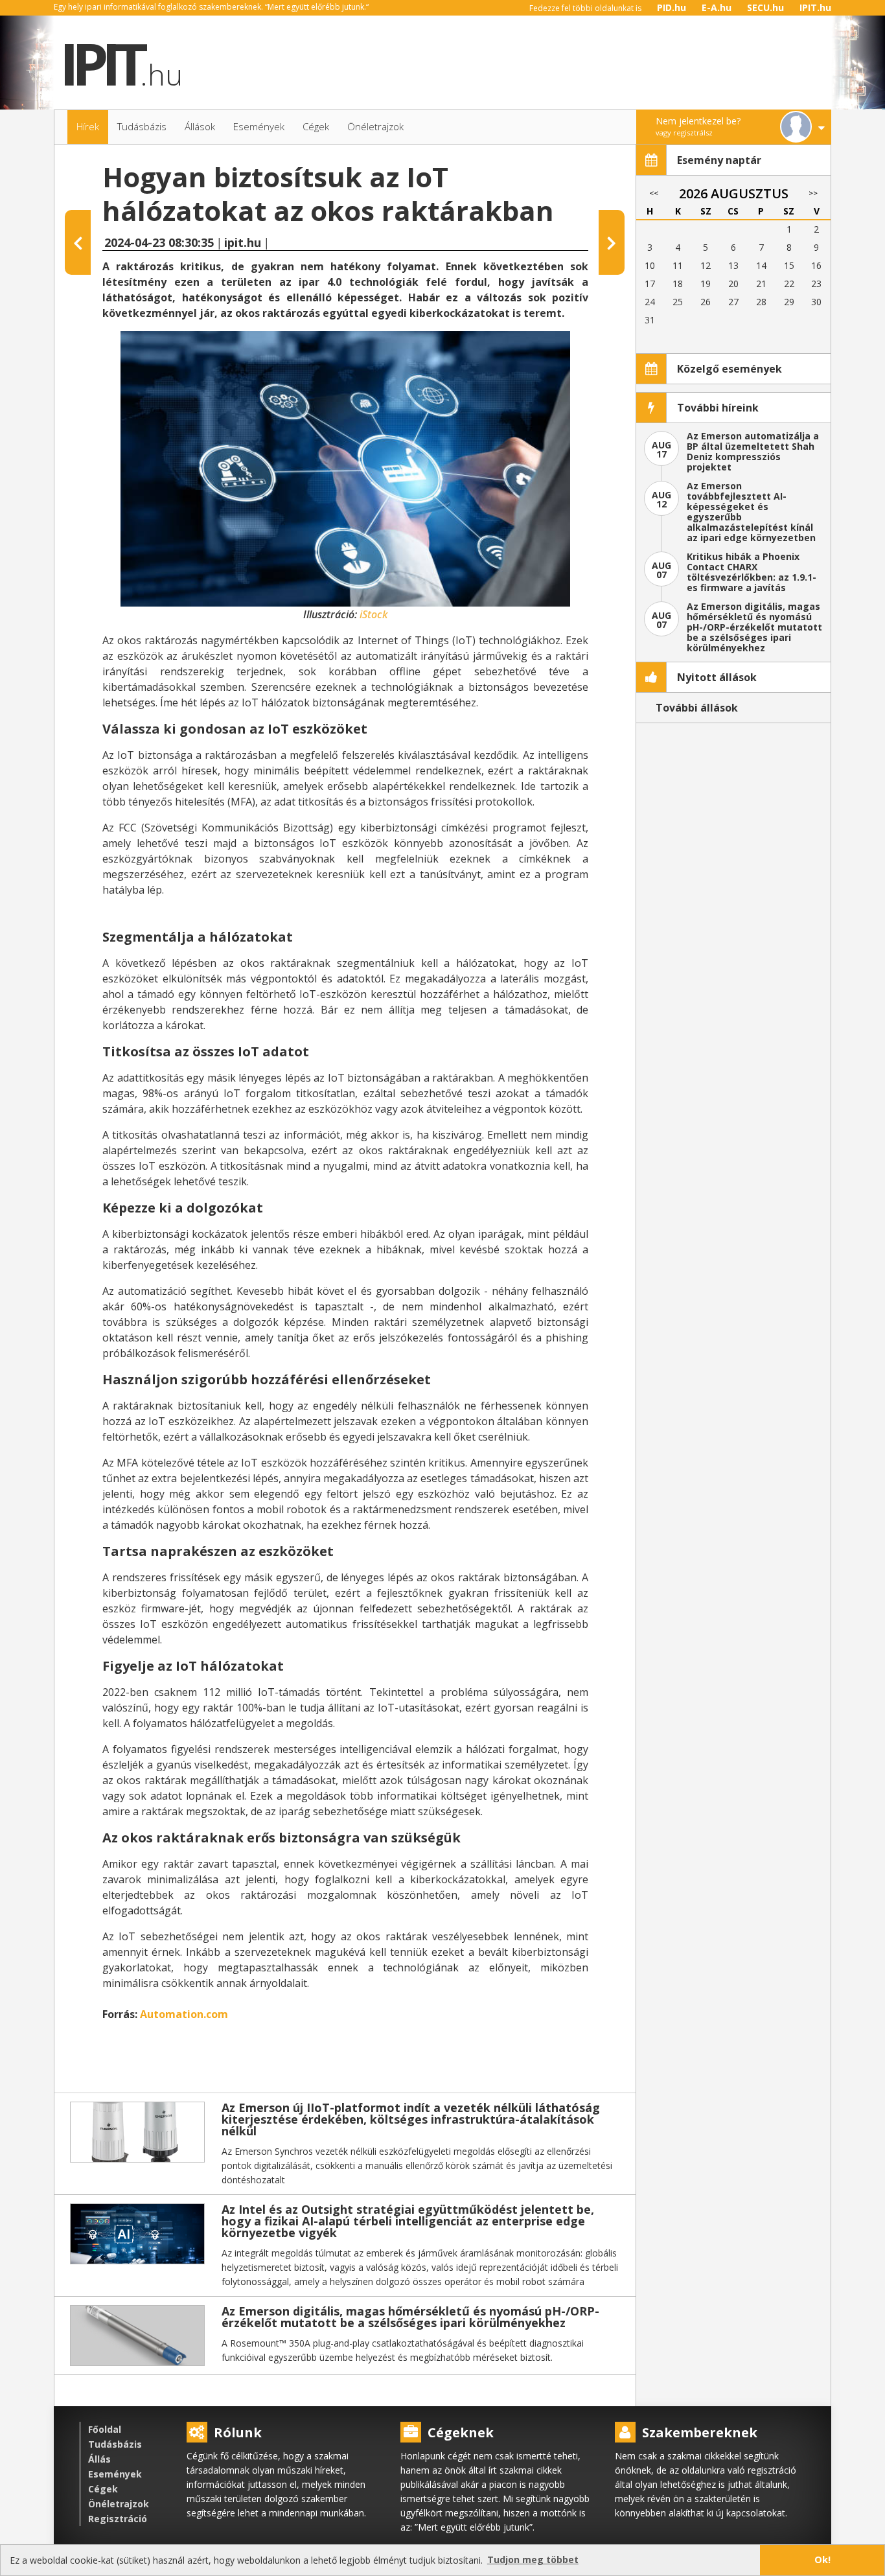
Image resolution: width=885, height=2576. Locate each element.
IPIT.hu (815, 7)
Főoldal (105, 2429)
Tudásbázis (115, 2444)
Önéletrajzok (119, 2504)
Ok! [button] (822, 2559)
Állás (99, 2459)
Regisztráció (118, 2519)
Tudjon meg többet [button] (533, 2559)
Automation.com (184, 2014)
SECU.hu (765, 7)
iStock (372, 614)
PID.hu (672, 7)
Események (115, 2474)
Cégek (103, 2489)
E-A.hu (717, 7)
